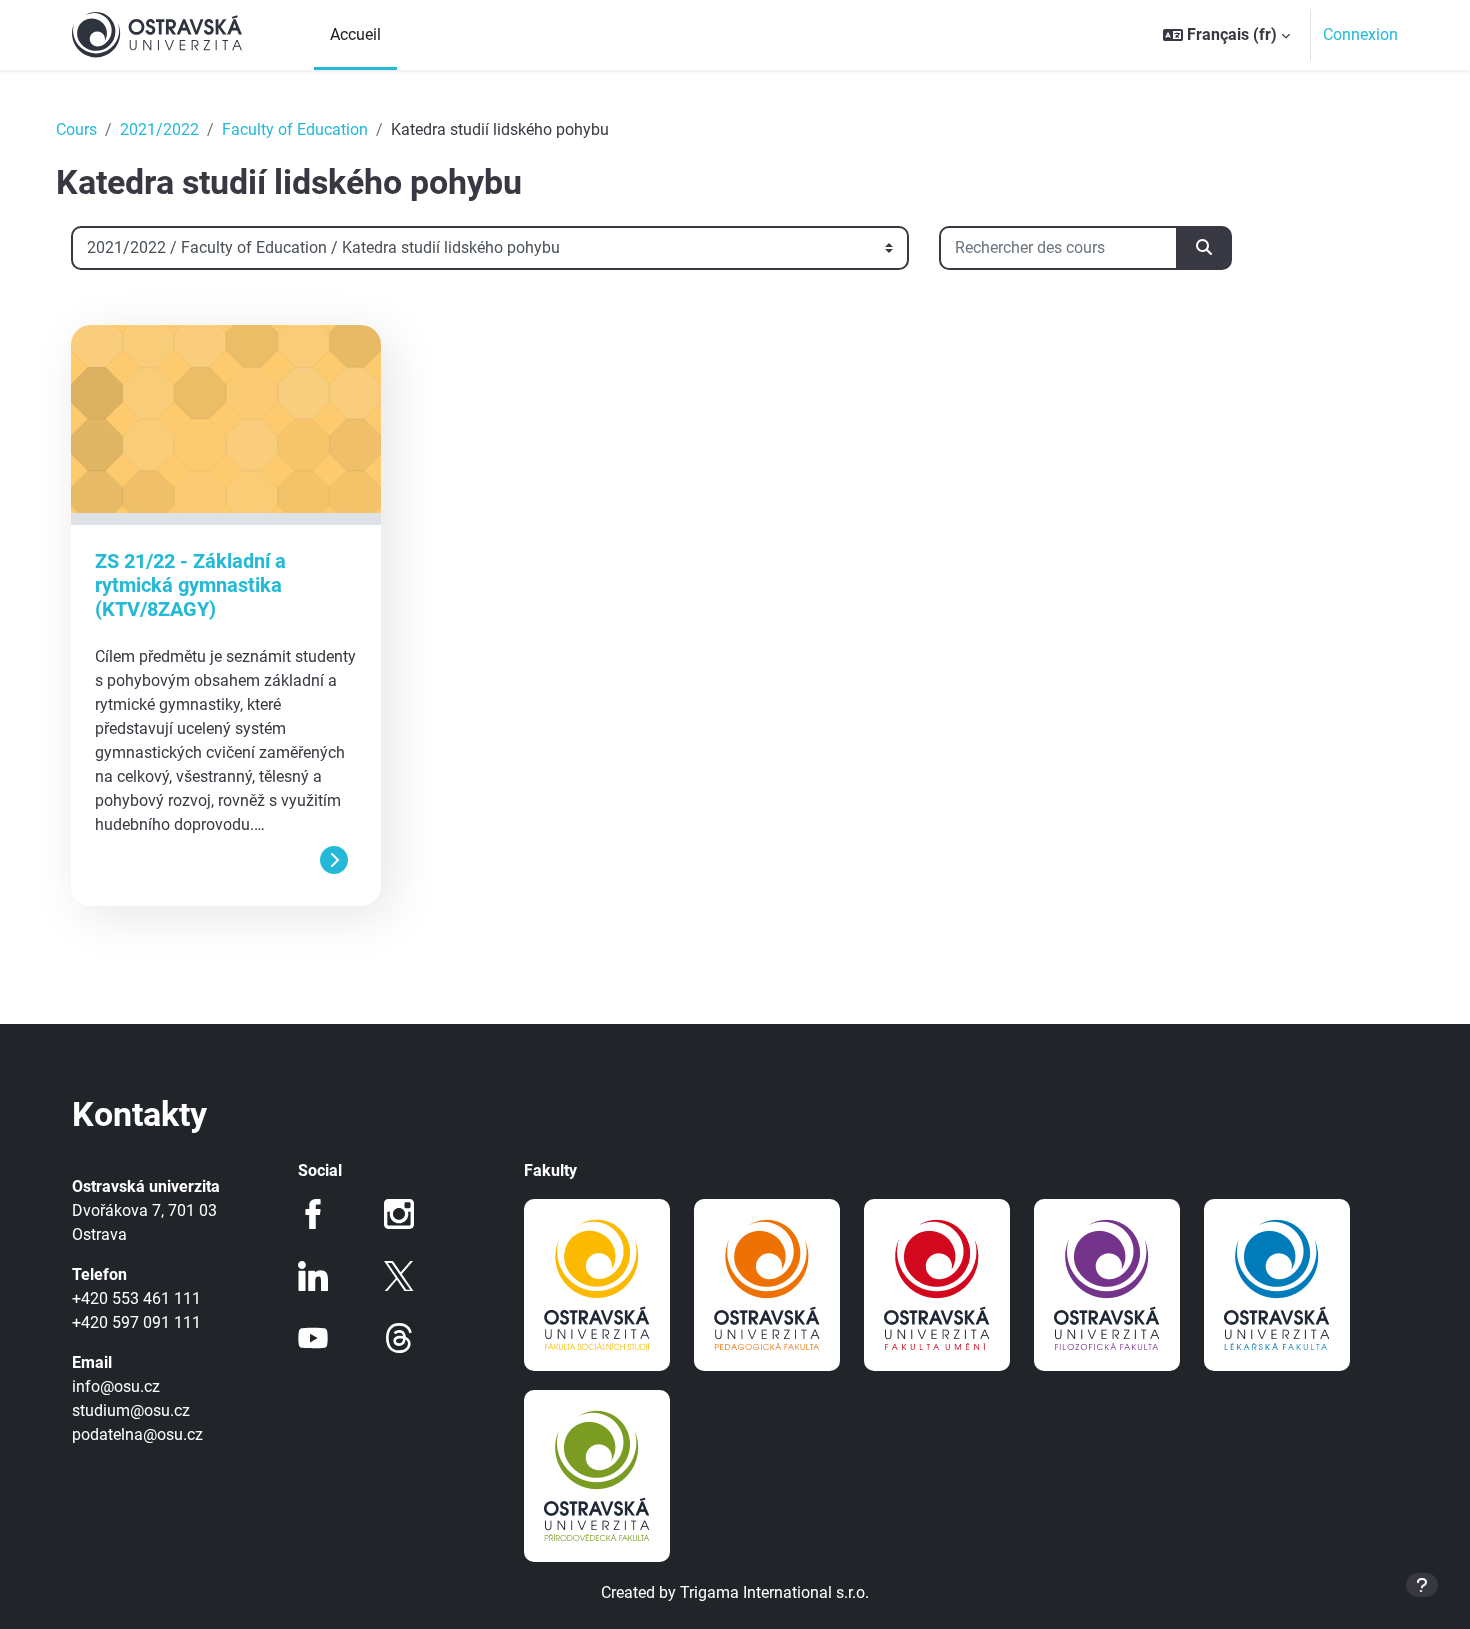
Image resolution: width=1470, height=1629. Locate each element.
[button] (1226, 35)
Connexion (1360, 34)
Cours (76, 129)
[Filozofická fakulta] (1107, 1285)
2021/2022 (159, 129)
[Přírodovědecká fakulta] (597, 1476)
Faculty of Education (295, 129)
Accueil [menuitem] (355, 34)
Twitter (399, 1276)
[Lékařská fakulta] (1277, 1285)
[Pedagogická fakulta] (767, 1285)
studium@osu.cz (131, 1410)
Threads (399, 1338)
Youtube (313, 1338)
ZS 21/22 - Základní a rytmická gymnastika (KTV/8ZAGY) (190, 585)
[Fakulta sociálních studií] (597, 1285)
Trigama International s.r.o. (774, 1592)
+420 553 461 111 (136, 1298)
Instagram (399, 1214)
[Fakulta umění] (937, 1285)
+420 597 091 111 (136, 1322)
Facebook (313, 1214)
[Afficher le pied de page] (1422, 1585)
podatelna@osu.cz (137, 1434)
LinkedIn (313, 1276)
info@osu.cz (116, 1386)
